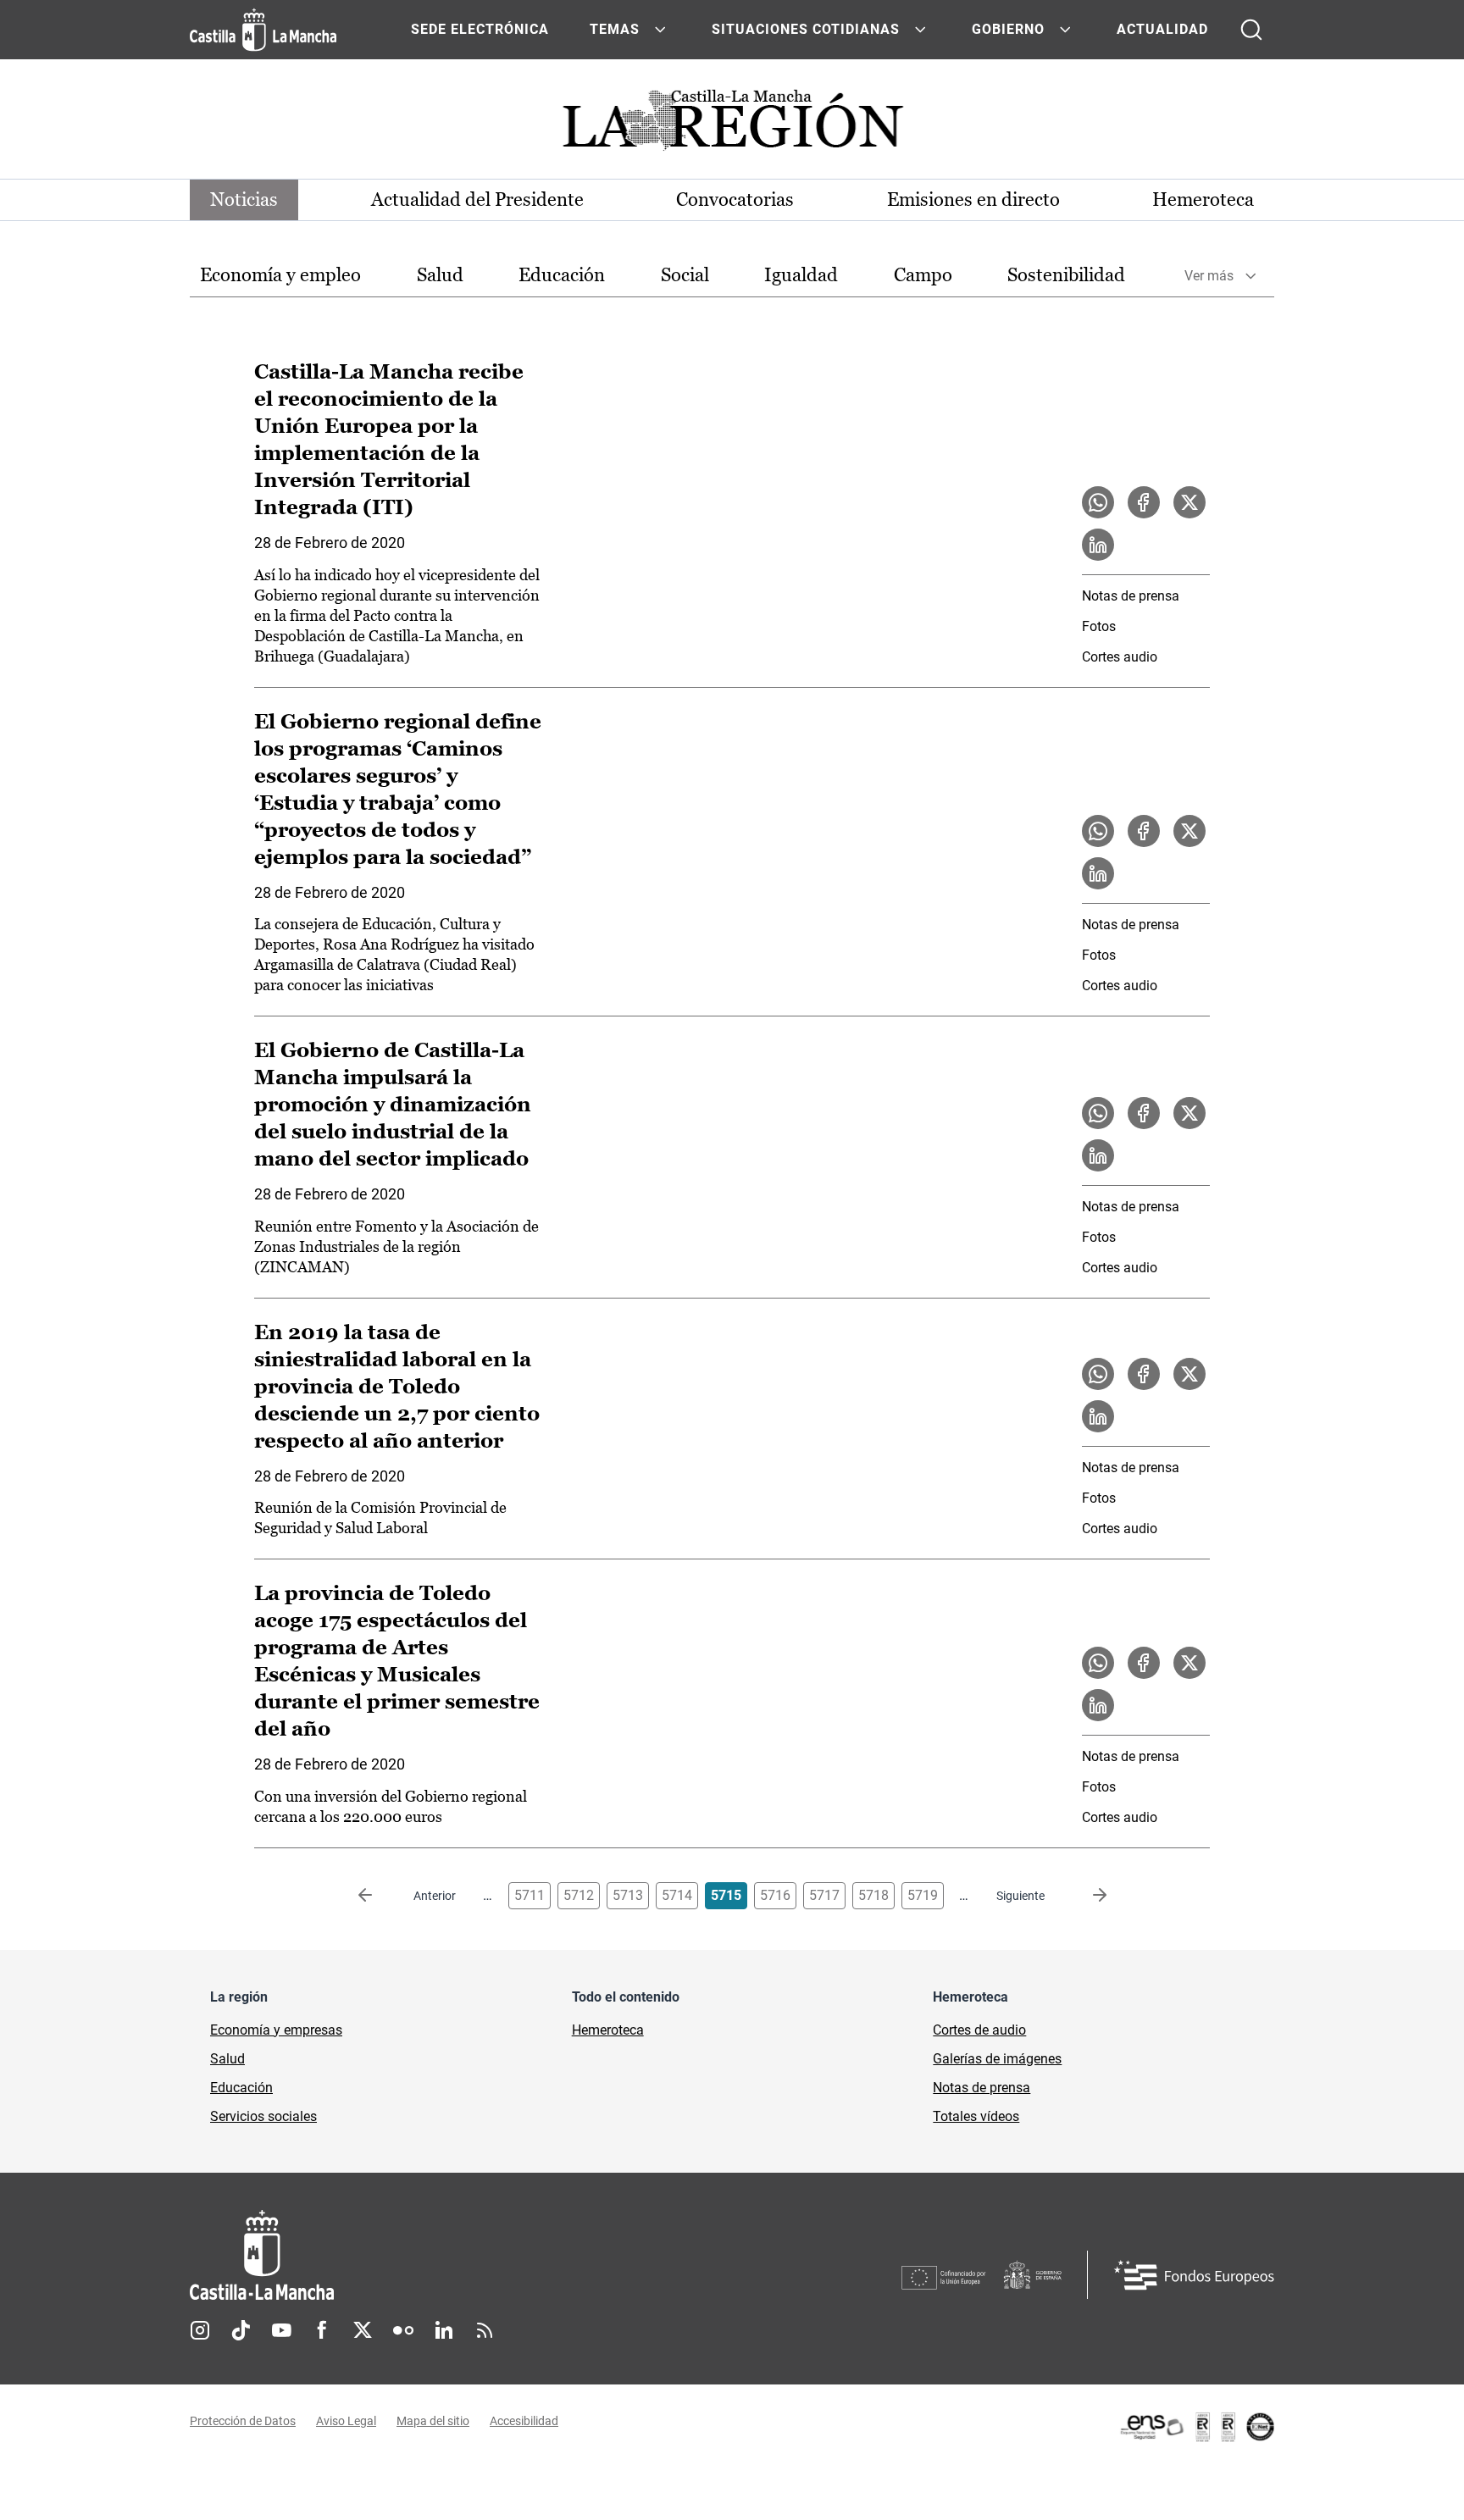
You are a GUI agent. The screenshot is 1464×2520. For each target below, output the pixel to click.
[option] (280, 276)
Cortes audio (1120, 657)
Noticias (244, 199)
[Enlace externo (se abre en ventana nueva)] (1196, 2427)
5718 (873, 1895)
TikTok (241, 2330)
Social (685, 275)
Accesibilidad (524, 2421)
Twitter (363, 2330)
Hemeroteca (1203, 199)
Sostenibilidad (1066, 275)
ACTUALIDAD (1162, 29)
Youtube (281, 2330)
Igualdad (801, 275)
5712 (579, 1895)
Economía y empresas (276, 2030)
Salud (440, 275)
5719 (923, 1895)
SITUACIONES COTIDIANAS (806, 29)
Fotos (1099, 626)
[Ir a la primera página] (379, 1896)
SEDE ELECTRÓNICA (480, 29)
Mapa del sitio (433, 2421)
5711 (530, 1895)
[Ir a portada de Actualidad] (732, 125)
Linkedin (444, 2330)
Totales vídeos (976, 2116)
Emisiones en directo (973, 199)
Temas (615, 29)
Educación (562, 275)
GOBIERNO (1008, 29)
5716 (775, 1895)
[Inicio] (419, 2255)
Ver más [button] (1209, 276)
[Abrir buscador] (1251, 30)
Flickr (403, 2330)
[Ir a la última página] (1086, 1896)
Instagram (200, 2330)
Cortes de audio (979, 2030)
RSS (485, 2330)
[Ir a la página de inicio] (263, 30)
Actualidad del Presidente (477, 199)
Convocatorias (735, 199)
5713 (628, 1895)
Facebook (322, 2330)
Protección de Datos (243, 2421)
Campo (923, 275)
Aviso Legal (346, 2421)
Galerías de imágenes (997, 2059)
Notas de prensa (1131, 596)
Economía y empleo (280, 275)
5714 (677, 1895)
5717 (824, 1895)
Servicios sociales (263, 2116)
